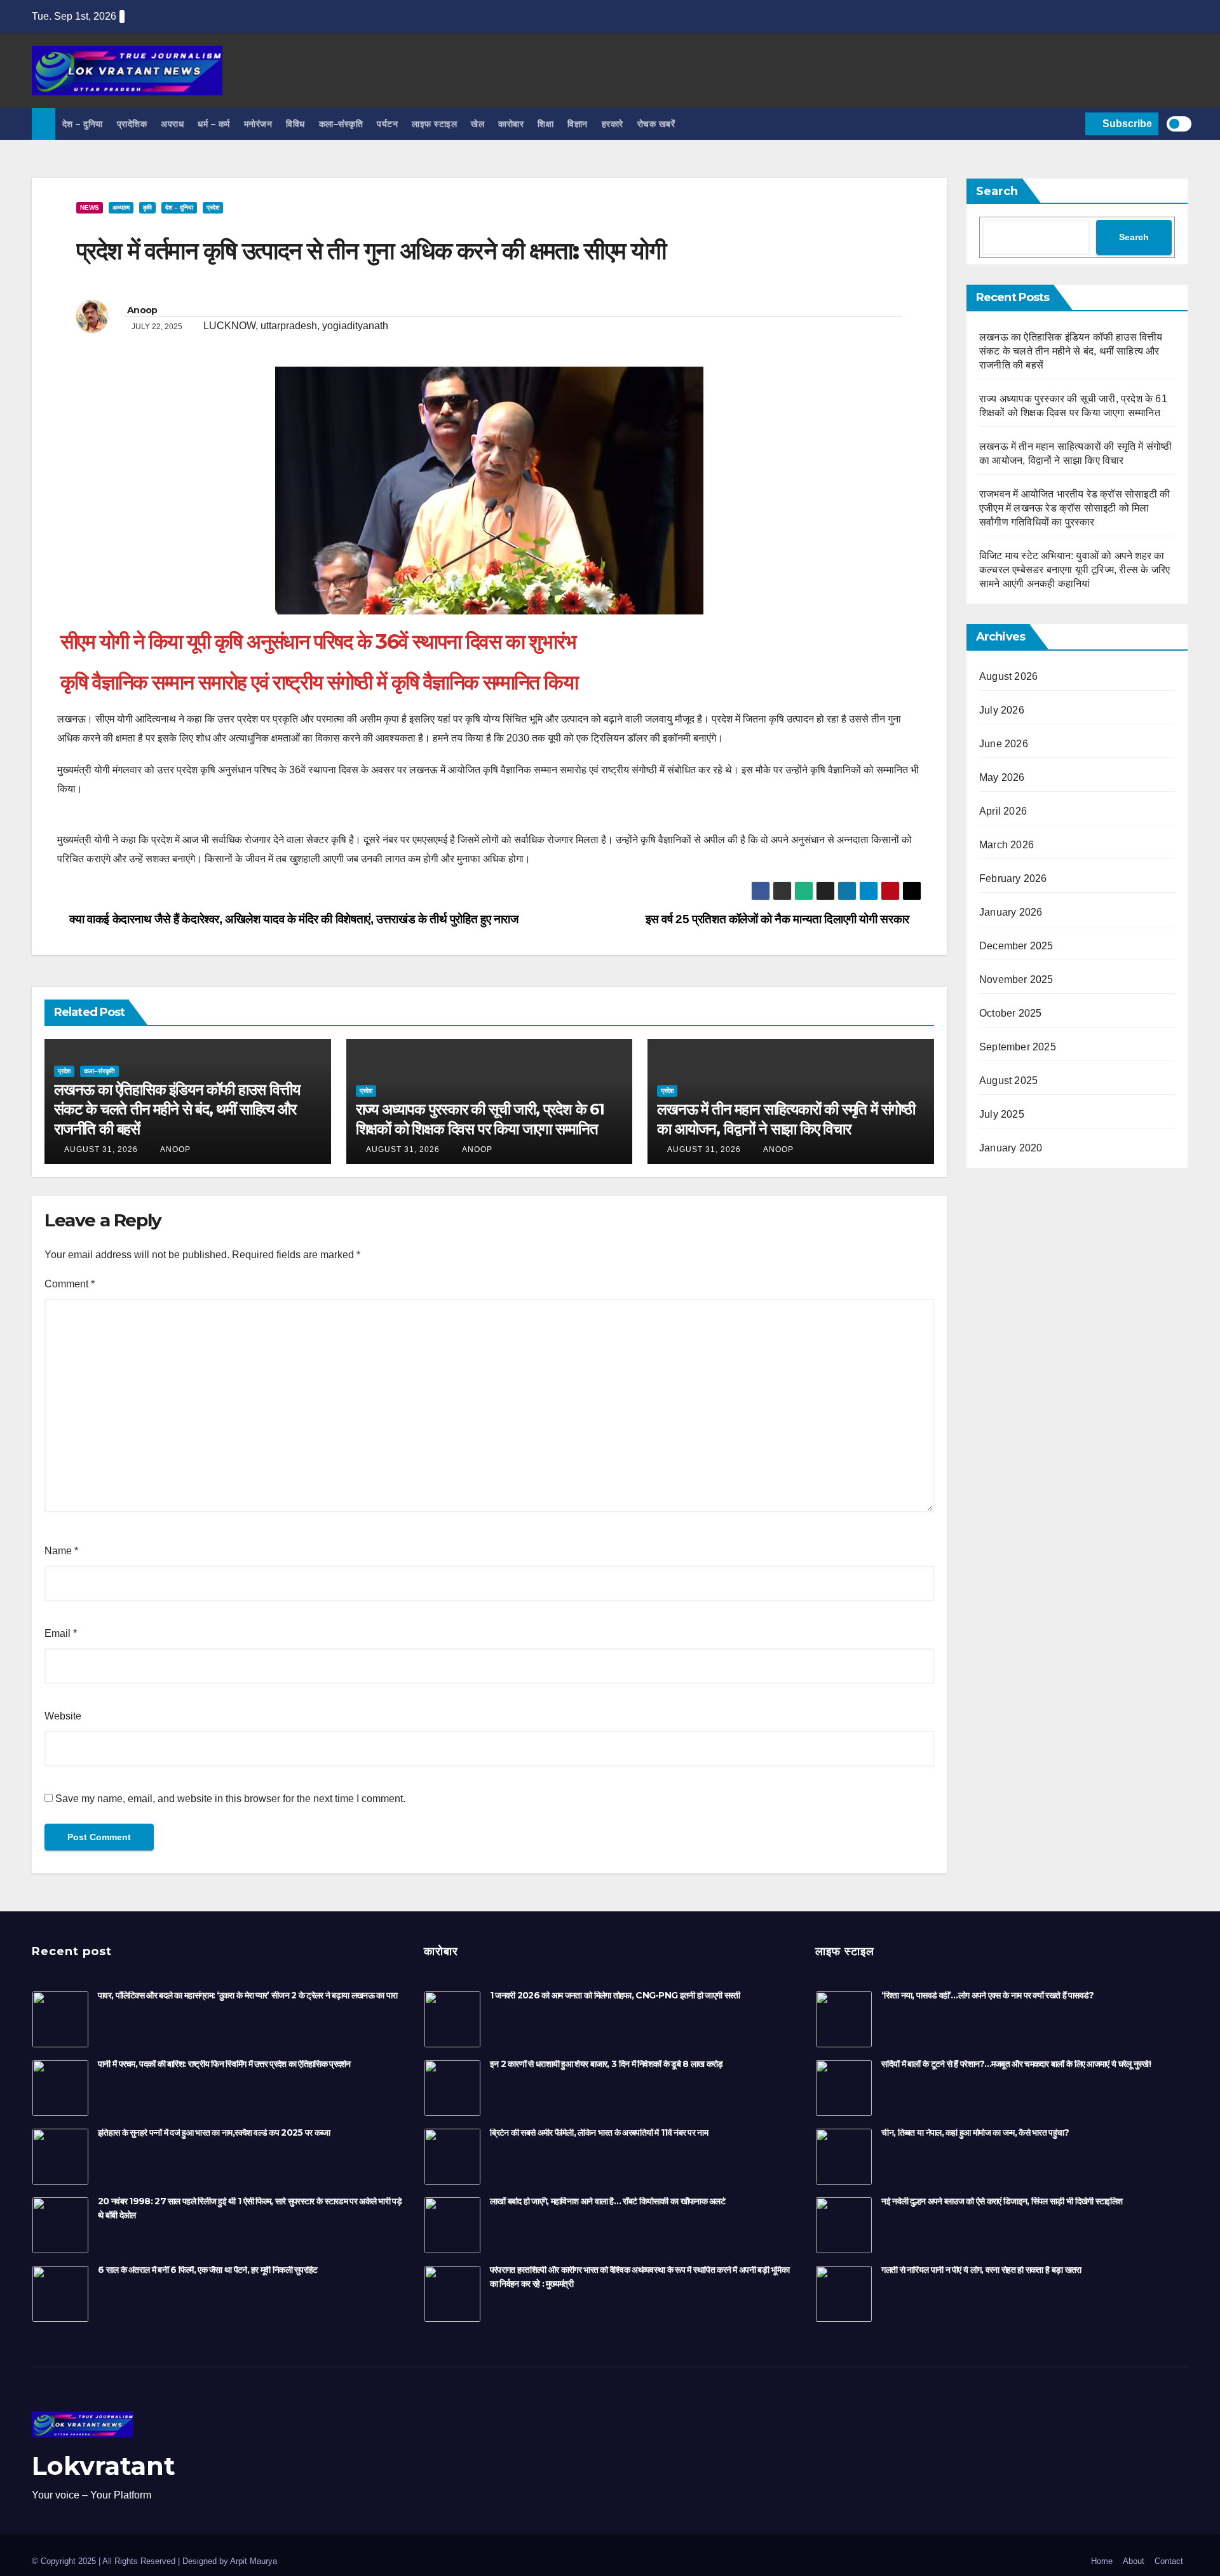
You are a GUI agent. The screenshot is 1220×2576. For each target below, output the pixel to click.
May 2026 (1002, 777)
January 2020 (1011, 1148)
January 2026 (1011, 912)
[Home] (44, 124)
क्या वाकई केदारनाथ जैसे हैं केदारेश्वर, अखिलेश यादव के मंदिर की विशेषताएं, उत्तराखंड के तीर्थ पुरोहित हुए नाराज (293, 919)
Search (997, 191)
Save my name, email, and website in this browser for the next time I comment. (230, 1799)
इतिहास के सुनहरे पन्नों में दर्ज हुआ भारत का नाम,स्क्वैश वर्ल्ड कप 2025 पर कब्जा (214, 2132)
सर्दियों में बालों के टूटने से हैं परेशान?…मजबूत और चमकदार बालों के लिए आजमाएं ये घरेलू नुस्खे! (1016, 2064)
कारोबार (511, 124)
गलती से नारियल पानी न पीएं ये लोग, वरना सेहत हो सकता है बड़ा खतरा (981, 2270)
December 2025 (1016, 946)
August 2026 (1008, 676)
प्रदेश (213, 207)
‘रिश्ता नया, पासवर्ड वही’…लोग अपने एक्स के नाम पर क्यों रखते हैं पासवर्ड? (987, 1995)
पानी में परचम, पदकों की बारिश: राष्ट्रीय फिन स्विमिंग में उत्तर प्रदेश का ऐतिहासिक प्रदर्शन (224, 2064)
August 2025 (1008, 1081)
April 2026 (1003, 811)
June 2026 (1004, 744)
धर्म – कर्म (214, 124)
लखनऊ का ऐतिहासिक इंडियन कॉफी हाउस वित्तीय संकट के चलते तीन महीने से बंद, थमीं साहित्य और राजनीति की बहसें (177, 1109)
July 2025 (1002, 1114)
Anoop (142, 310)
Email (61, 1633)
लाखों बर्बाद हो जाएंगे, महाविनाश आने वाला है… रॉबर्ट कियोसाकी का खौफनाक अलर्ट (607, 2201)
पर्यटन (387, 124)
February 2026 (1013, 878)
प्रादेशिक (132, 124)
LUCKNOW (229, 326)
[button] (1073, 124)
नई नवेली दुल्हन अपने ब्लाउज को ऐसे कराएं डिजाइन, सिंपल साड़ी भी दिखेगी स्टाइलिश (1002, 2201)
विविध (295, 124)
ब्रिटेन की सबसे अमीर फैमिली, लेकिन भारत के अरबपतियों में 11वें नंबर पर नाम (599, 2132)
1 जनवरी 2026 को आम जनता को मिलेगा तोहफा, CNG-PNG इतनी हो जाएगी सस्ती (615, 1995)
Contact (1169, 2561)
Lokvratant (104, 2466)
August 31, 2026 (101, 1149)
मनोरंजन (258, 124)
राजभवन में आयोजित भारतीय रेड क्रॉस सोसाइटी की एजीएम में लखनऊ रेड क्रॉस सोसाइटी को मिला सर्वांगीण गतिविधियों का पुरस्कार (1074, 508)
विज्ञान (578, 124)
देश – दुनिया (83, 124)
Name (61, 1551)
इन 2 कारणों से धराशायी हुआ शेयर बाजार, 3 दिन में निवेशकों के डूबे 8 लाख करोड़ (607, 2064)
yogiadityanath (355, 326)
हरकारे (613, 124)
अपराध (172, 124)
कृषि (147, 207)
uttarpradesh (289, 326)
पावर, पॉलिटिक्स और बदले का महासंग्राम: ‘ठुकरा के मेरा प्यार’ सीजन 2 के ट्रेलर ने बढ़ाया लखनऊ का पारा (247, 1995)
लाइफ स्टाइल (434, 124)
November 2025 (1016, 980)
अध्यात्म (121, 207)
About (1134, 2561)
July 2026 (1002, 710)
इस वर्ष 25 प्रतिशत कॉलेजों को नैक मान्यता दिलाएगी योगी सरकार (779, 919)
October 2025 (1010, 1013)
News (90, 207)
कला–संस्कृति (341, 124)
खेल (478, 124)
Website (63, 1716)
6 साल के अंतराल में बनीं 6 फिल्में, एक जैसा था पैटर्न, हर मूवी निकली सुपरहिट (208, 2270)
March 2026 (1006, 845)
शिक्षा (546, 124)
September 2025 (1018, 1047)
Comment (70, 1284)
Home (1102, 2561)
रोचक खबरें (656, 124)
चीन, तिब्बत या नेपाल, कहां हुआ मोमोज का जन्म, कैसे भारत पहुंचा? (975, 2132)
